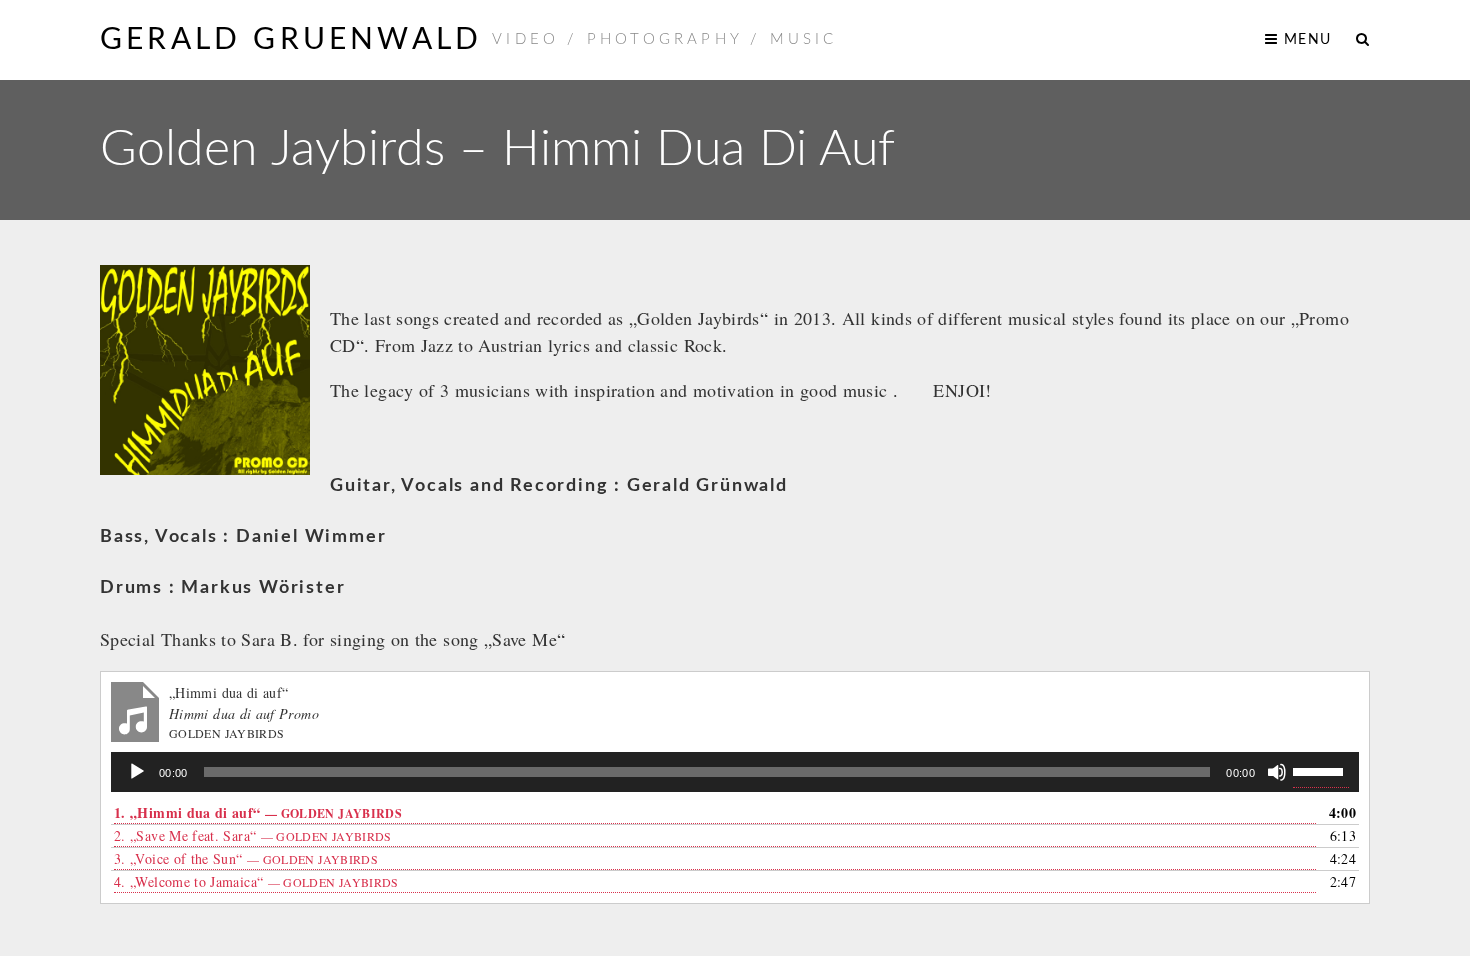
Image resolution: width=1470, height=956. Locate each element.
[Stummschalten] (1277, 772)
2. (253, 835)
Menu (1305, 40)
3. (246, 858)
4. (256, 881)
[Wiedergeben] (137, 772)
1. (258, 812)
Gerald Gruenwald (291, 40)
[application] (735, 772)
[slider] (1321, 770)
